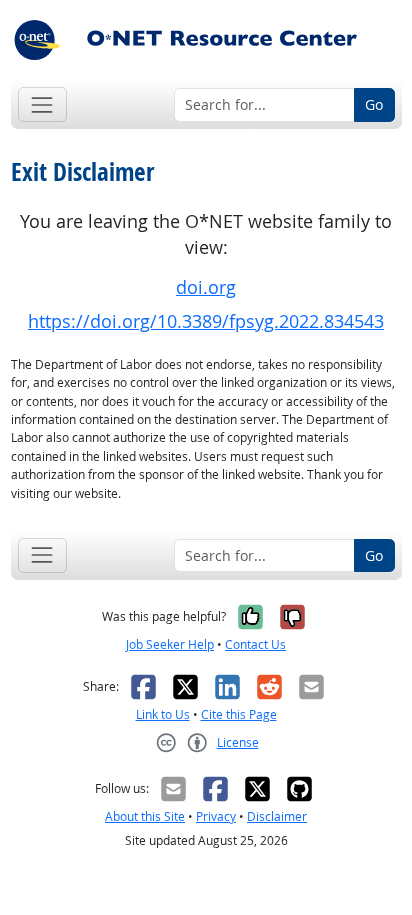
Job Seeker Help (170, 644)
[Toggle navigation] (42, 104)
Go (374, 104)
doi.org (206, 287)
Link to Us (163, 714)
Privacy (216, 816)
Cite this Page (239, 714)
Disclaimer (277, 816)
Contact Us (255, 644)
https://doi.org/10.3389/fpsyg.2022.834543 (206, 321)
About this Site (145, 816)
